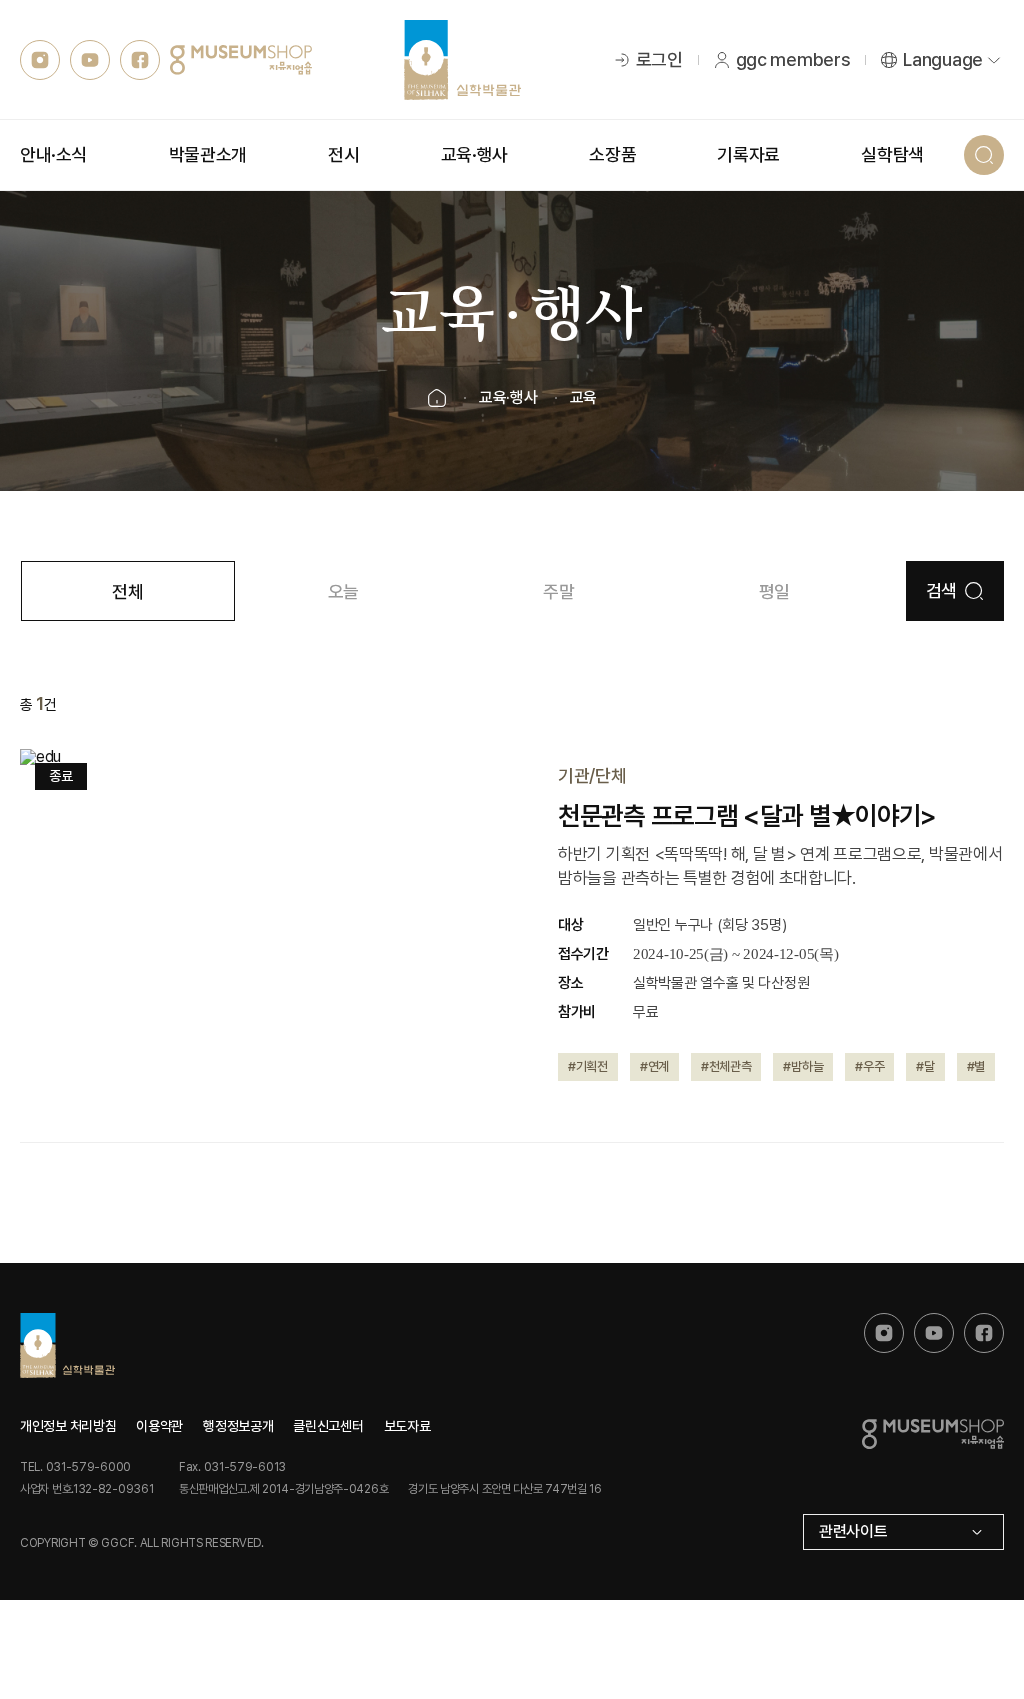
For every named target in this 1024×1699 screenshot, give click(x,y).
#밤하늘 (803, 1066)
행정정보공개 (238, 1426)
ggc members (793, 59)
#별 (976, 1066)
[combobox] (903, 1532)
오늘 (343, 591)
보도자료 (407, 1426)
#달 (925, 1066)
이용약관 (159, 1426)
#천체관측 (726, 1066)
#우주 (869, 1066)
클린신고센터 (328, 1426)
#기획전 (588, 1066)
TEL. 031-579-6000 (75, 1467)
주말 (558, 591)
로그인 (659, 59)
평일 (774, 591)
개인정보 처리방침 (68, 1426)
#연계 (654, 1066)
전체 (127, 591)
